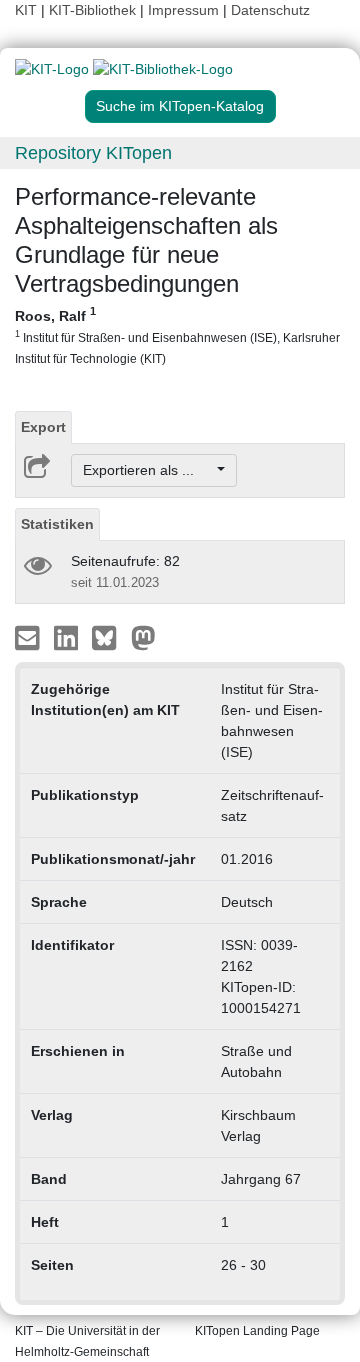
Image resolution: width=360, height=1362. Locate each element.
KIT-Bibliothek (94, 10)
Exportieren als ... (148, 470)
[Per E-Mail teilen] (29, 637)
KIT (26, 10)
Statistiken (57, 524)
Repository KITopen (93, 153)
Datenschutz (270, 10)
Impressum (183, 10)
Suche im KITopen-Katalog (180, 106)
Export (43, 427)
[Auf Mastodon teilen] (143, 637)
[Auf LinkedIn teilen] (68, 637)
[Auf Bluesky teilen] (109, 637)
